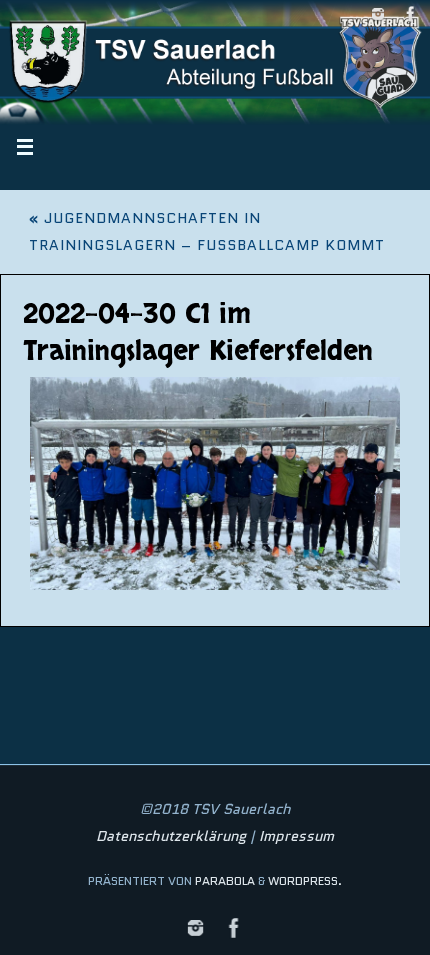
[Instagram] (378, 14)
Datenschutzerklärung (171, 836)
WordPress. (305, 880)
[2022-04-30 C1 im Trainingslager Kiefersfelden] (215, 483)
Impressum (296, 836)
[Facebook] (411, 14)
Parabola (225, 880)
